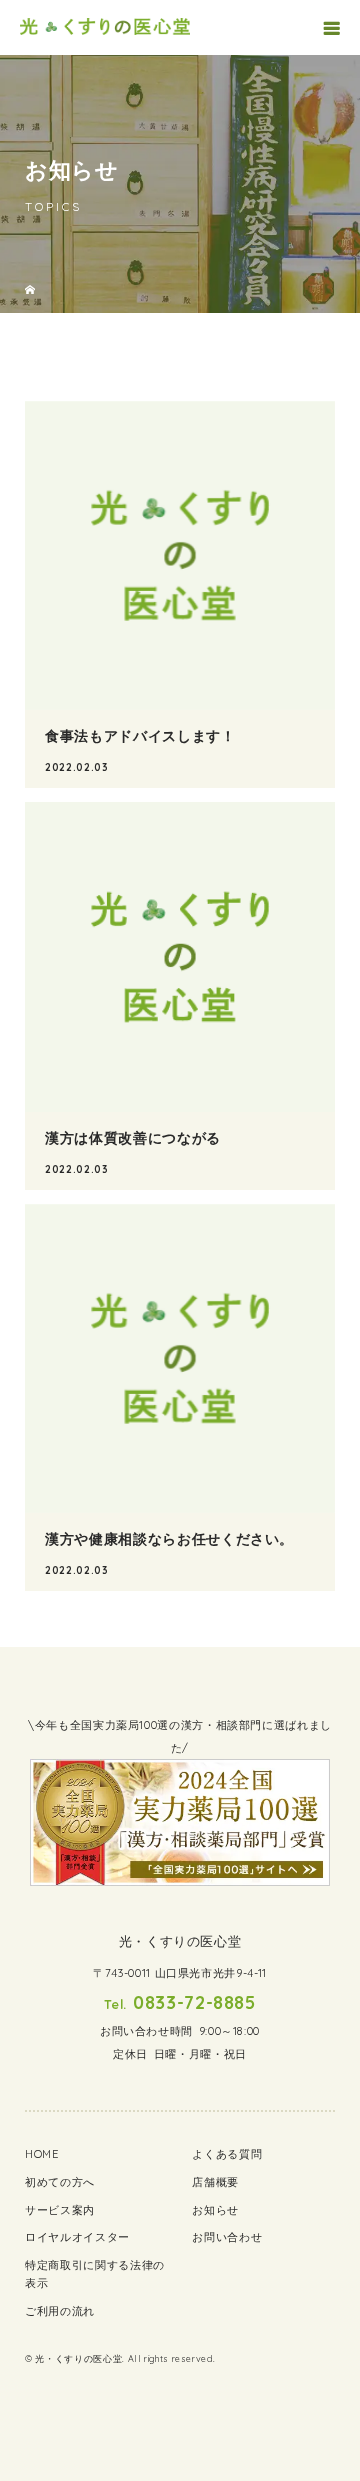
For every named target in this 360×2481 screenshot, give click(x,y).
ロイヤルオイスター (77, 2237)
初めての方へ (60, 2182)
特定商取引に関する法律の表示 (95, 2274)
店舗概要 (215, 2182)
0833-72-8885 (194, 2002)
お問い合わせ (227, 2237)
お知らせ (215, 2210)
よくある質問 (227, 2154)
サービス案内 (60, 2210)
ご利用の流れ (60, 2311)
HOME (42, 2154)
